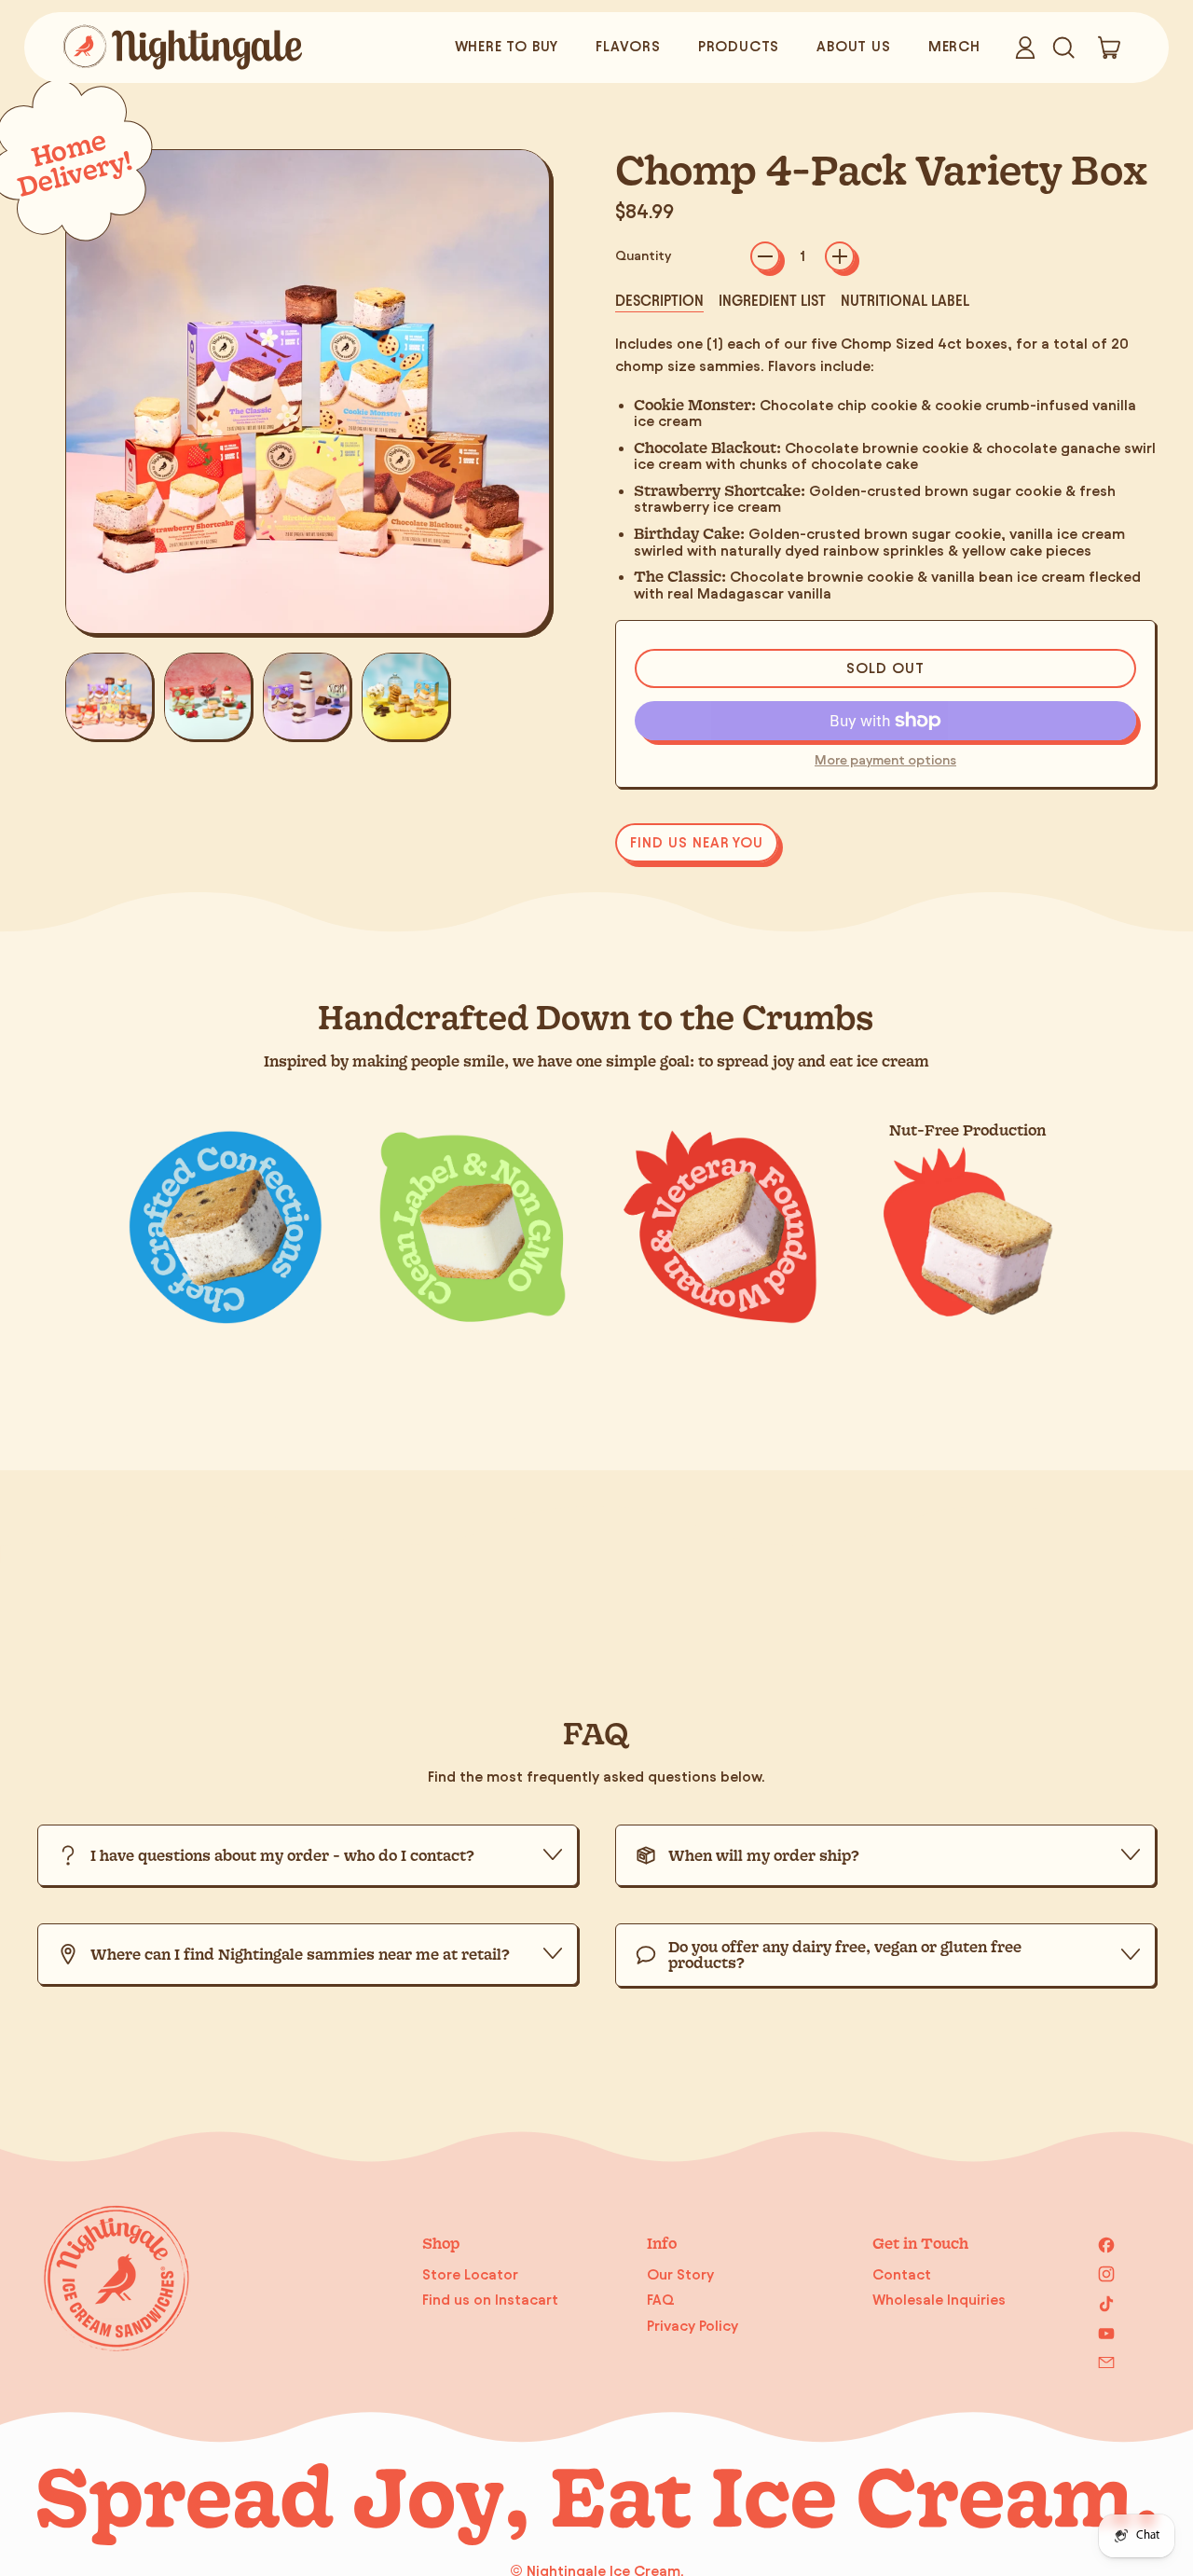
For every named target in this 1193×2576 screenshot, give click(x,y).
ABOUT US (853, 46)
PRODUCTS (739, 46)
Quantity (643, 256)
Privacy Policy (692, 2326)
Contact (902, 2274)
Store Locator (470, 2274)
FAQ (661, 2300)
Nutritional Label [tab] (905, 301)
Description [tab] (659, 301)
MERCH (954, 46)
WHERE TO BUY (507, 46)
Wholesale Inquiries (939, 2300)
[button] (1063, 48)
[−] (765, 256)
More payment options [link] (885, 760)
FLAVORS (628, 46)
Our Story (680, 2274)
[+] (840, 256)
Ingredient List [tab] (772, 301)
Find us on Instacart (490, 2300)
